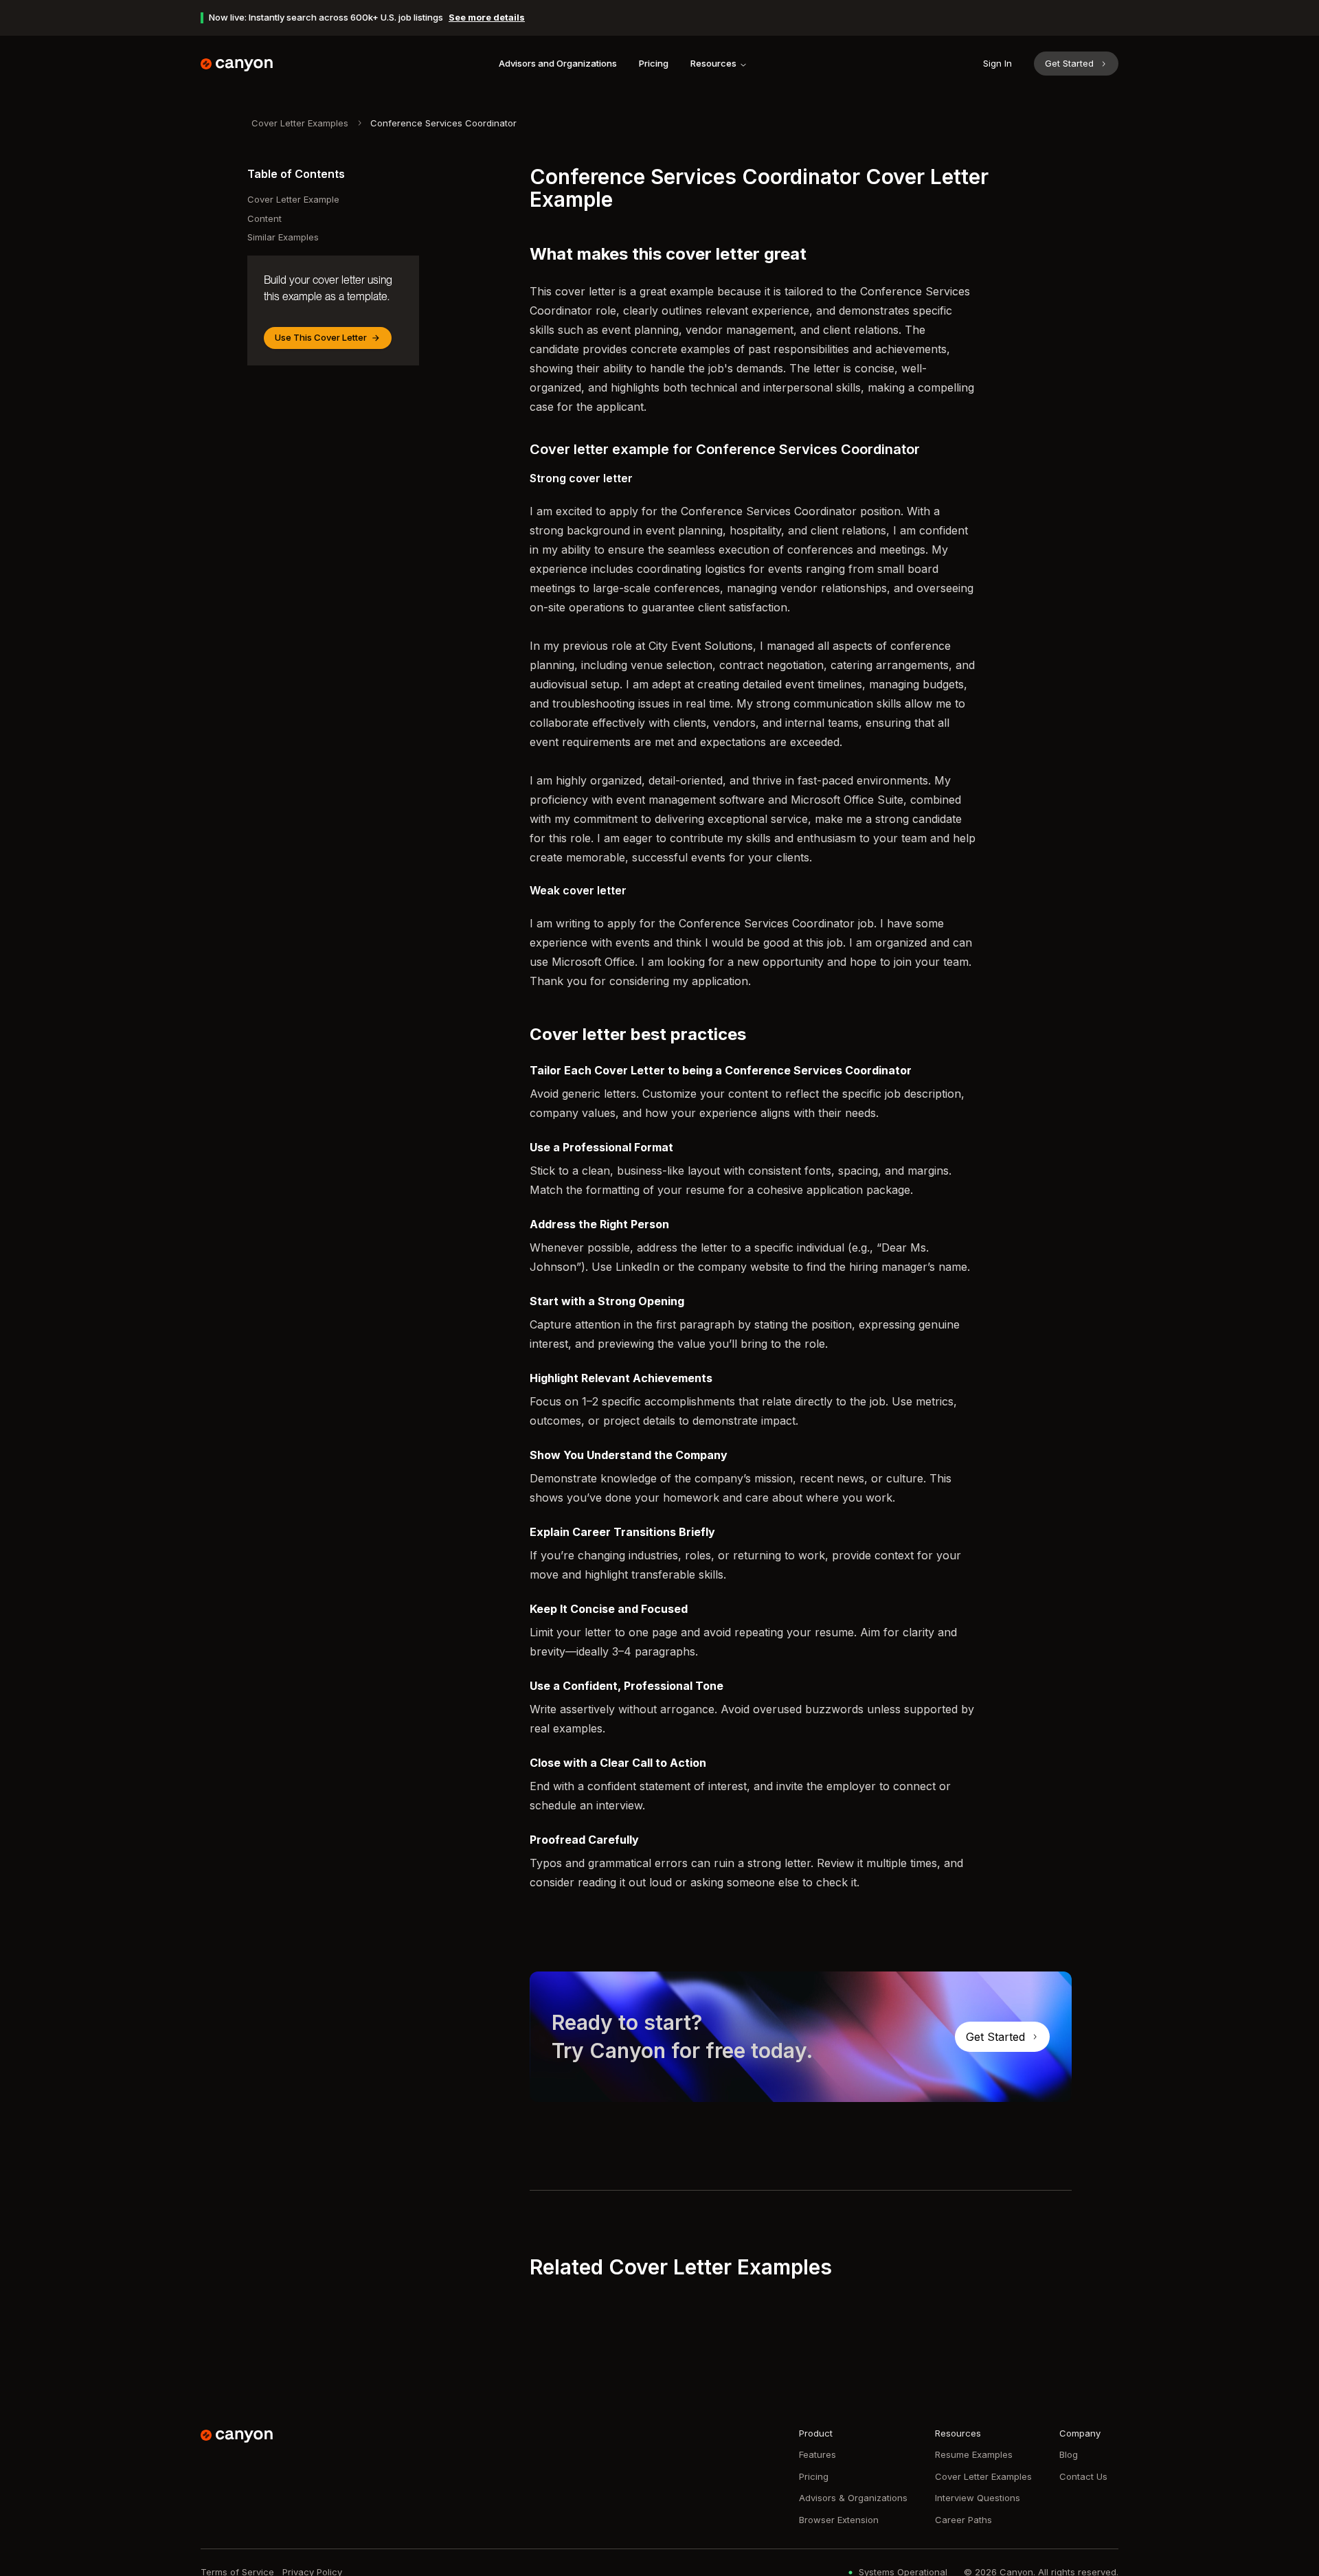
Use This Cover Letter (321, 337)
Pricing (654, 63)
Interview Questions (978, 2498)
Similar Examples (283, 237)
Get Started (1069, 63)
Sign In (997, 63)
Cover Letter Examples (300, 123)
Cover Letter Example (293, 199)
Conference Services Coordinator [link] (443, 123)
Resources (713, 63)
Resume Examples (974, 2454)
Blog (1069, 2454)
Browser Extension (839, 2520)
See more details (487, 17)
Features (818, 2454)
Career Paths (963, 2520)
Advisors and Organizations (558, 63)
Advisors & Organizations (853, 2498)
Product (816, 2433)
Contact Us (1083, 2476)
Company (1080, 2433)
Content (264, 218)
